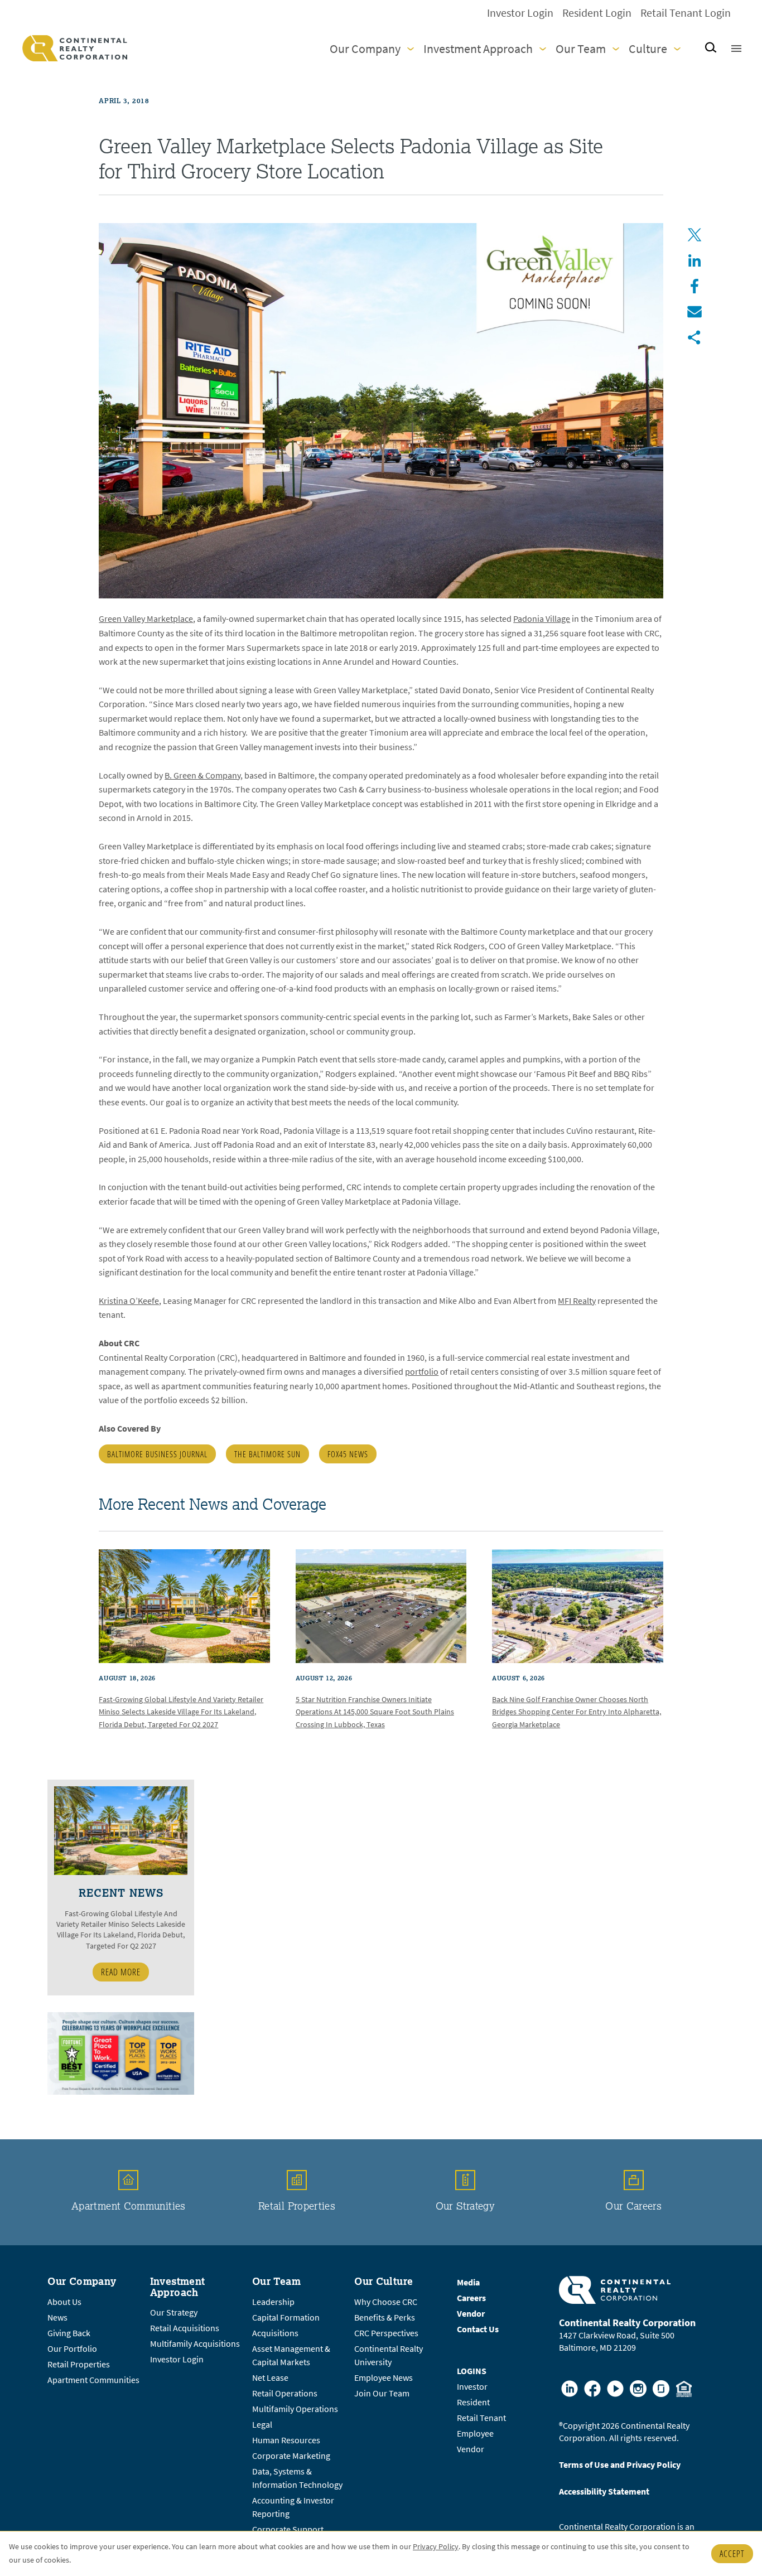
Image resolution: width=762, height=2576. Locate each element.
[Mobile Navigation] (736, 49)
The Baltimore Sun (267, 1454)
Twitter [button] (695, 235)
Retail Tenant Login (686, 13)
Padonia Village (542, 619)
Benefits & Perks (385, 2318)
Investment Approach (478, 49)
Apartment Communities (129, 2206)
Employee (475, 2434)
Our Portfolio (72, 2349)
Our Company (365, 49)
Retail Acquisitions (185, 2328)
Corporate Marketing (291, 2456)
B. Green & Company (202, 775)
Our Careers (633, 2206)
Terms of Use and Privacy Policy (620, 2465)
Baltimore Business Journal (157, 1454)
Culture (648, 49)
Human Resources (286, 2440)
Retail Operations (285, 2393)
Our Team (581, 49)
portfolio (422, 1372)
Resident (473, 2402)
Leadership (273, 2302)
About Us (64, 2302)
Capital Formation (286, 2318)
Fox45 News (348, 1454)
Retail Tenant (481, 2418)
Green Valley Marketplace (146, 619)
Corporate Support (288, 2529)
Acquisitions (275, 2333)
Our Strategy (465, 2206)
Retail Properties (297, 2206)
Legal (262, 2425)
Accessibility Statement (604, 2492)
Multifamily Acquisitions (195, 2344)
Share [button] (695, 337)
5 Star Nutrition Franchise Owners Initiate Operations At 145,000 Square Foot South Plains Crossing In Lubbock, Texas (375, 1712)
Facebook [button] (695, 286)
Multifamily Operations (295, 2409)
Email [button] (695, 312)
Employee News (384, 2378)
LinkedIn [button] (695, 260)
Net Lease (270, 2378)
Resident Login (597, 13)
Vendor (471, 2449)
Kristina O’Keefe (129, 1301)
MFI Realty (577, 1301)
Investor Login (520, 13)
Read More (121, 1972)
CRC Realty (75, 48)
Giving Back (69, 2333)
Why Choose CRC (386, 2302)
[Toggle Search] (711, 48)
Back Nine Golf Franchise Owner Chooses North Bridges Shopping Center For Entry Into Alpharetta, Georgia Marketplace (577, 1712)
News (57, 2318)
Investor (472, 2387)
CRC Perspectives (386, 2333)
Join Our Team (382, 2393)
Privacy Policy (436, 2547)
